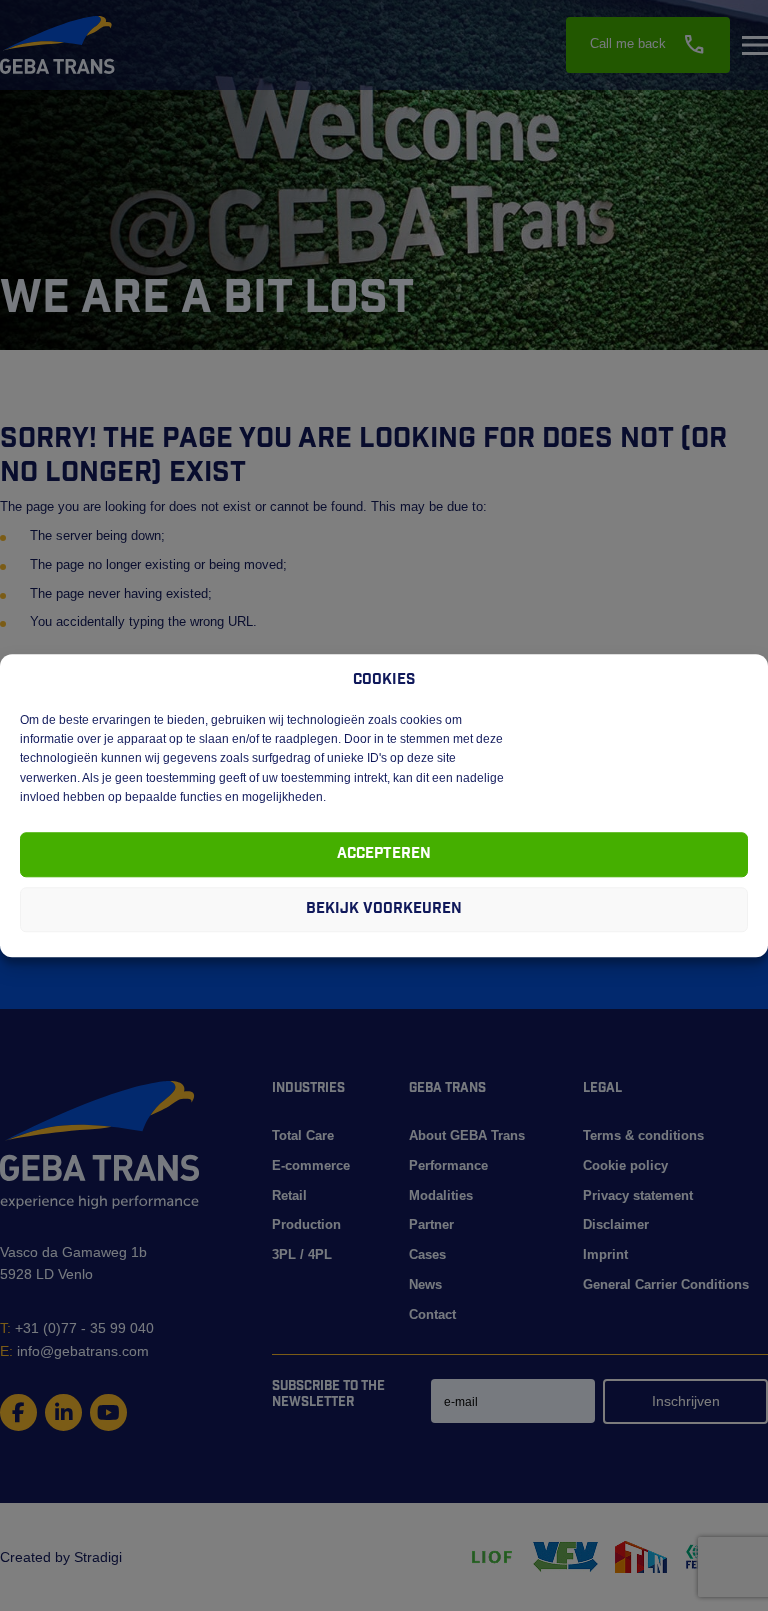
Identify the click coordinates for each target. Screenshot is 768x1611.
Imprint (605, 1254)
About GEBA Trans (467, 1135)
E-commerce (311, 1165)
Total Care (303, 1135)
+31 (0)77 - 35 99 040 (77, 1328)
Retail (289, 1195)
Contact (432, 1314)
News (425, 1284)
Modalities (441, 1195)
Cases (427, 1254)
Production (306, 1224)
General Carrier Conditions (666, 1284)
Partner (431, 1224)
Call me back (648, 45)
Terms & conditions (643, 1135)
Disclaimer (616, 1224)
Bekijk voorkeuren (384, 909)
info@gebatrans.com (74, 1351)
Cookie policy (625, 1165)
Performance (448, 1165)
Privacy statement (638, 1195)
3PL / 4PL (302, 1254)
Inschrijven (686, 1401)
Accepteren (384, 854)
